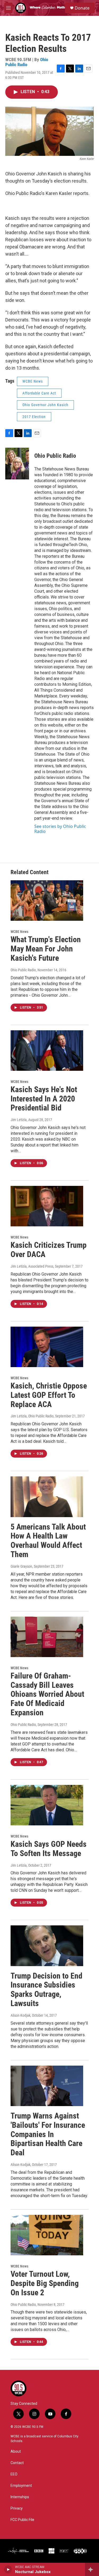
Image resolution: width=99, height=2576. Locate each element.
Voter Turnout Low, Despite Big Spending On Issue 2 (45, 2283)
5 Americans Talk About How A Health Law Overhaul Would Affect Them (48, 1541)
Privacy (17, 2508)
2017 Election (34, 417)
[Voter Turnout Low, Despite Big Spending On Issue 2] (47, 2235)
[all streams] (92, 2569)
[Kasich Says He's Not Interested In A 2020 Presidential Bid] (47, 1051)
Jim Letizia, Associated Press (32, 1266)
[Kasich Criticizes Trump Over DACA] (47, 1206)
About (16, 2452)
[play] (8, 2569)
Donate (82, 8)
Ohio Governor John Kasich (45, 405)
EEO (14, 2474)
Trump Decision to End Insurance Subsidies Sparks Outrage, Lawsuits (46, 1990)
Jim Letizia (19, 1120)
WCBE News (33, 381)
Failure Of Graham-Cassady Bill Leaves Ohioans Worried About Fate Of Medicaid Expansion (47, 1694)
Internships (20, 2497)
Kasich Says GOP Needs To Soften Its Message (49, 1849)
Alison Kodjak (20, 2015)
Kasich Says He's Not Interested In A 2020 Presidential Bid (44, 1099)
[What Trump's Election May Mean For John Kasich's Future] (47, 901)
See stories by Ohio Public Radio (60, 829)
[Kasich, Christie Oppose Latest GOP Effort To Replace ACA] (47, 1347)
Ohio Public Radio (27, 62)
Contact (17, 2463)
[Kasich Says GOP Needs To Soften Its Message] (47, 1805)
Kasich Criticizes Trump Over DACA (49, 1250)
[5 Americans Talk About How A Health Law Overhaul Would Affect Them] (47, 1497)
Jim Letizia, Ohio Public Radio (32, 1416)
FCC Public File (22, 2520)
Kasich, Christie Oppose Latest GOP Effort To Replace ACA (49, 1395)
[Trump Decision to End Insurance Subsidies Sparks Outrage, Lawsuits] (47, 1946)
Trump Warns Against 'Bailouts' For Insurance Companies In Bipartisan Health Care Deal (48, 2134)
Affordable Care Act (39, 393)
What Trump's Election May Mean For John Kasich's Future (46, 949)
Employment (21, 2486)
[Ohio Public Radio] (17, 464)
